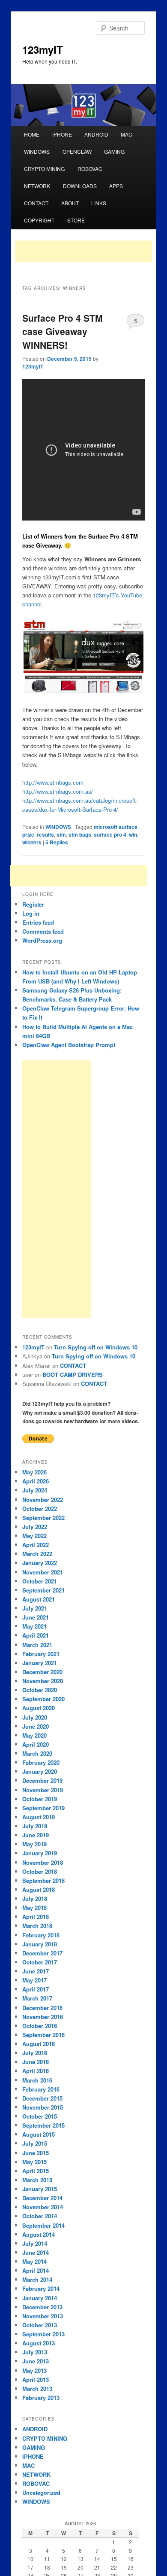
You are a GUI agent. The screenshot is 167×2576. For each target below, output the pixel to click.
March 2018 (37, 1926)
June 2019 (36, 1835)
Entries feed (38, 922)
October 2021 (40, 1581)
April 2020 (36, 1744)
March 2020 (37, 1753)
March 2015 (37, 2180)
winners (32, 842)
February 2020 (41, 1762)
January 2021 (40, 1663)
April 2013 (36, 2380)
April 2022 (36, 1545)
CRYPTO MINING (44, 169)
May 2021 (34, 1626)
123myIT (43, 49)
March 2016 (37, 2080)
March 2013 (37, 2389)
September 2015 (43, 2125)
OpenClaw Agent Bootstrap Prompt (69, 1045)
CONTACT (36, 203)
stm (61, 834)
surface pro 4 (110, 834)
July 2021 (35, 1608)
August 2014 (39, 2234)
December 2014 (42, 2198)
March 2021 (37, 1645)
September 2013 (43, 2334)
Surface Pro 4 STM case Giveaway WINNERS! (63, 331)
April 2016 (36, 2071)
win (133, 834)
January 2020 (40, 1771)
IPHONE (62, 134)
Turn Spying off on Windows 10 (96, 1347)
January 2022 (40, 1563)
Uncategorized (41, 2492)
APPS (116, 186)
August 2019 (39, 1817)
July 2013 (35, 2352)
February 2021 (41, 1654)
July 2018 (35, 1899)
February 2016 (41, 2089)
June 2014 (36, 2252)
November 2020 (43, 1681)
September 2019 (43, 1808)
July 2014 (35, 2243)
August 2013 (39, 2343)
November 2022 (43, 1500)
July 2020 (35, 1717)
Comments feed (43, 931)
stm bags (80, 834)
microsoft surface (116, 827)
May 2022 (34, 1536)
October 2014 (40, 2216)
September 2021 (43, 1590)
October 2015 (40, 2116)
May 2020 (34, 1735)
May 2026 (34, 1472)
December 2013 (42, 2307)
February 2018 (41, 1935)
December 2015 (42, 2098)
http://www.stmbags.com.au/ (58, 791)
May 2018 (34, 1908)
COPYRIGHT (39, 220)
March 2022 (37, 1554)
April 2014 (36, 2270)
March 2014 (37, 2279)
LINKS (99, 203)
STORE (76, 220)
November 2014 (43, 2207)
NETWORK (37, 186)
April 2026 (36, 1481)
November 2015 (43, 2107)
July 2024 (35, 1490)
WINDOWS (37, 151)
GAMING (114, 151)
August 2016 (39, 2044)
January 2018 (40, 1944)
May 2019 (34, 1844)
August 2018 (39, 1889)
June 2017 (36, 1971)
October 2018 (40, 1871)
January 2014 (40, 2298)
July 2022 (35, 1527)
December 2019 (42, 1780)
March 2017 (37, 1998)
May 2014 (34, 2261)
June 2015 (36, 2153)
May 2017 (34, 1980)
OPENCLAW (77, 151)
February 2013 (41, 2398)
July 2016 (35, 2053)
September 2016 (43, 2035)
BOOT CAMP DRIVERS (73, 1375)
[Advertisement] (83, 251)
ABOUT (70, 203)
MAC (127, 134)
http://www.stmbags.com (53, 782)
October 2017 (40, 1962)
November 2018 (43, 1862)
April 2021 (36, 1635)
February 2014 (41, 2288)
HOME (32, 134)
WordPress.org (42, 940)
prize (28, 834)
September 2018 (43, 1880)
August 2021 (39, 1599)
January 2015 (40, 2189)
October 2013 (40, 2325)
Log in (31, 913)
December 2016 (42, 2008)
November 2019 (43, 1790)
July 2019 (35, 1826)
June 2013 (36, 2361)
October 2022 (40, 1509)
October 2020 (40, 1690)
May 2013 (34, 2370)
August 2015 (39, 2134)
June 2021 (36, 1617)
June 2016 (36, 2062)
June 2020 (36, 1726)
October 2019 (40, 1799)
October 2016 (40, 2026)
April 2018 (36, 1917)
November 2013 (43, 2316)
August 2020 (39, 1708)
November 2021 (43, 1572)
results (45, 834)
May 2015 (34, 2162)
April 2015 (36, 2171)
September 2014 (43, 2225)
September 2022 (43, 1518)
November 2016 (43, 2017)
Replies (57, 842)
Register (33, 904)
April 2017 (36, 1989)
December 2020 (42, 1672)
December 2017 (42, 1953)
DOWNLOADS (80, 186)
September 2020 (43, 1699)
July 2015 (35, 2143)
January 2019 (40, 1853)
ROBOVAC (90, 169)
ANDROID (96, 134)
